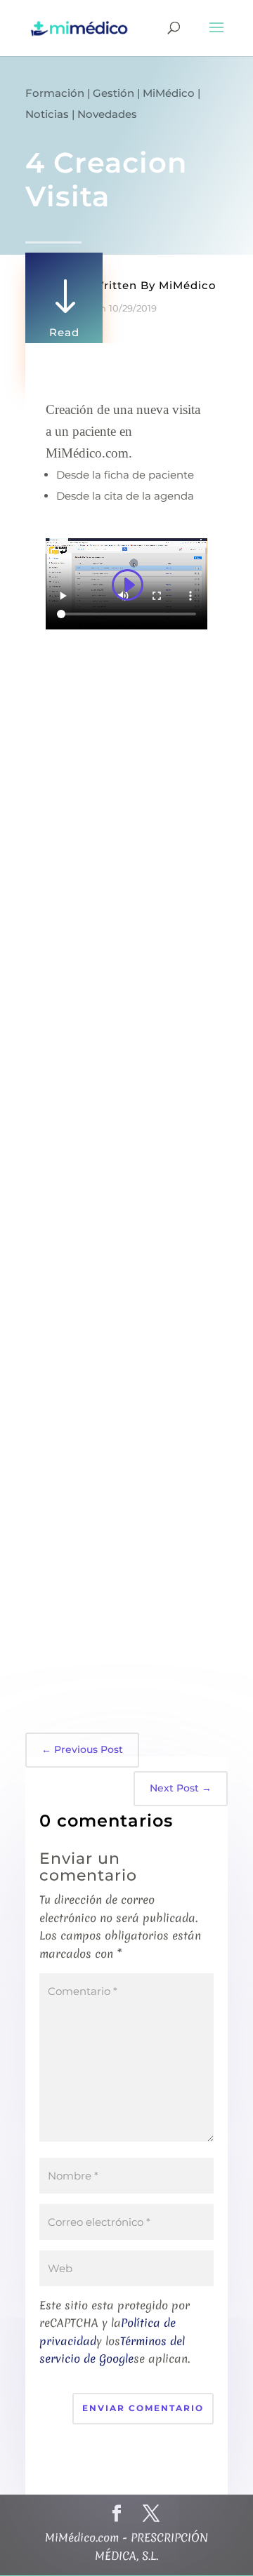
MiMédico (169, 93)
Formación (55, 93)
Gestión (113, 93)
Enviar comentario (143, 2408)
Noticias (47, 114)
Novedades (107, 114)
